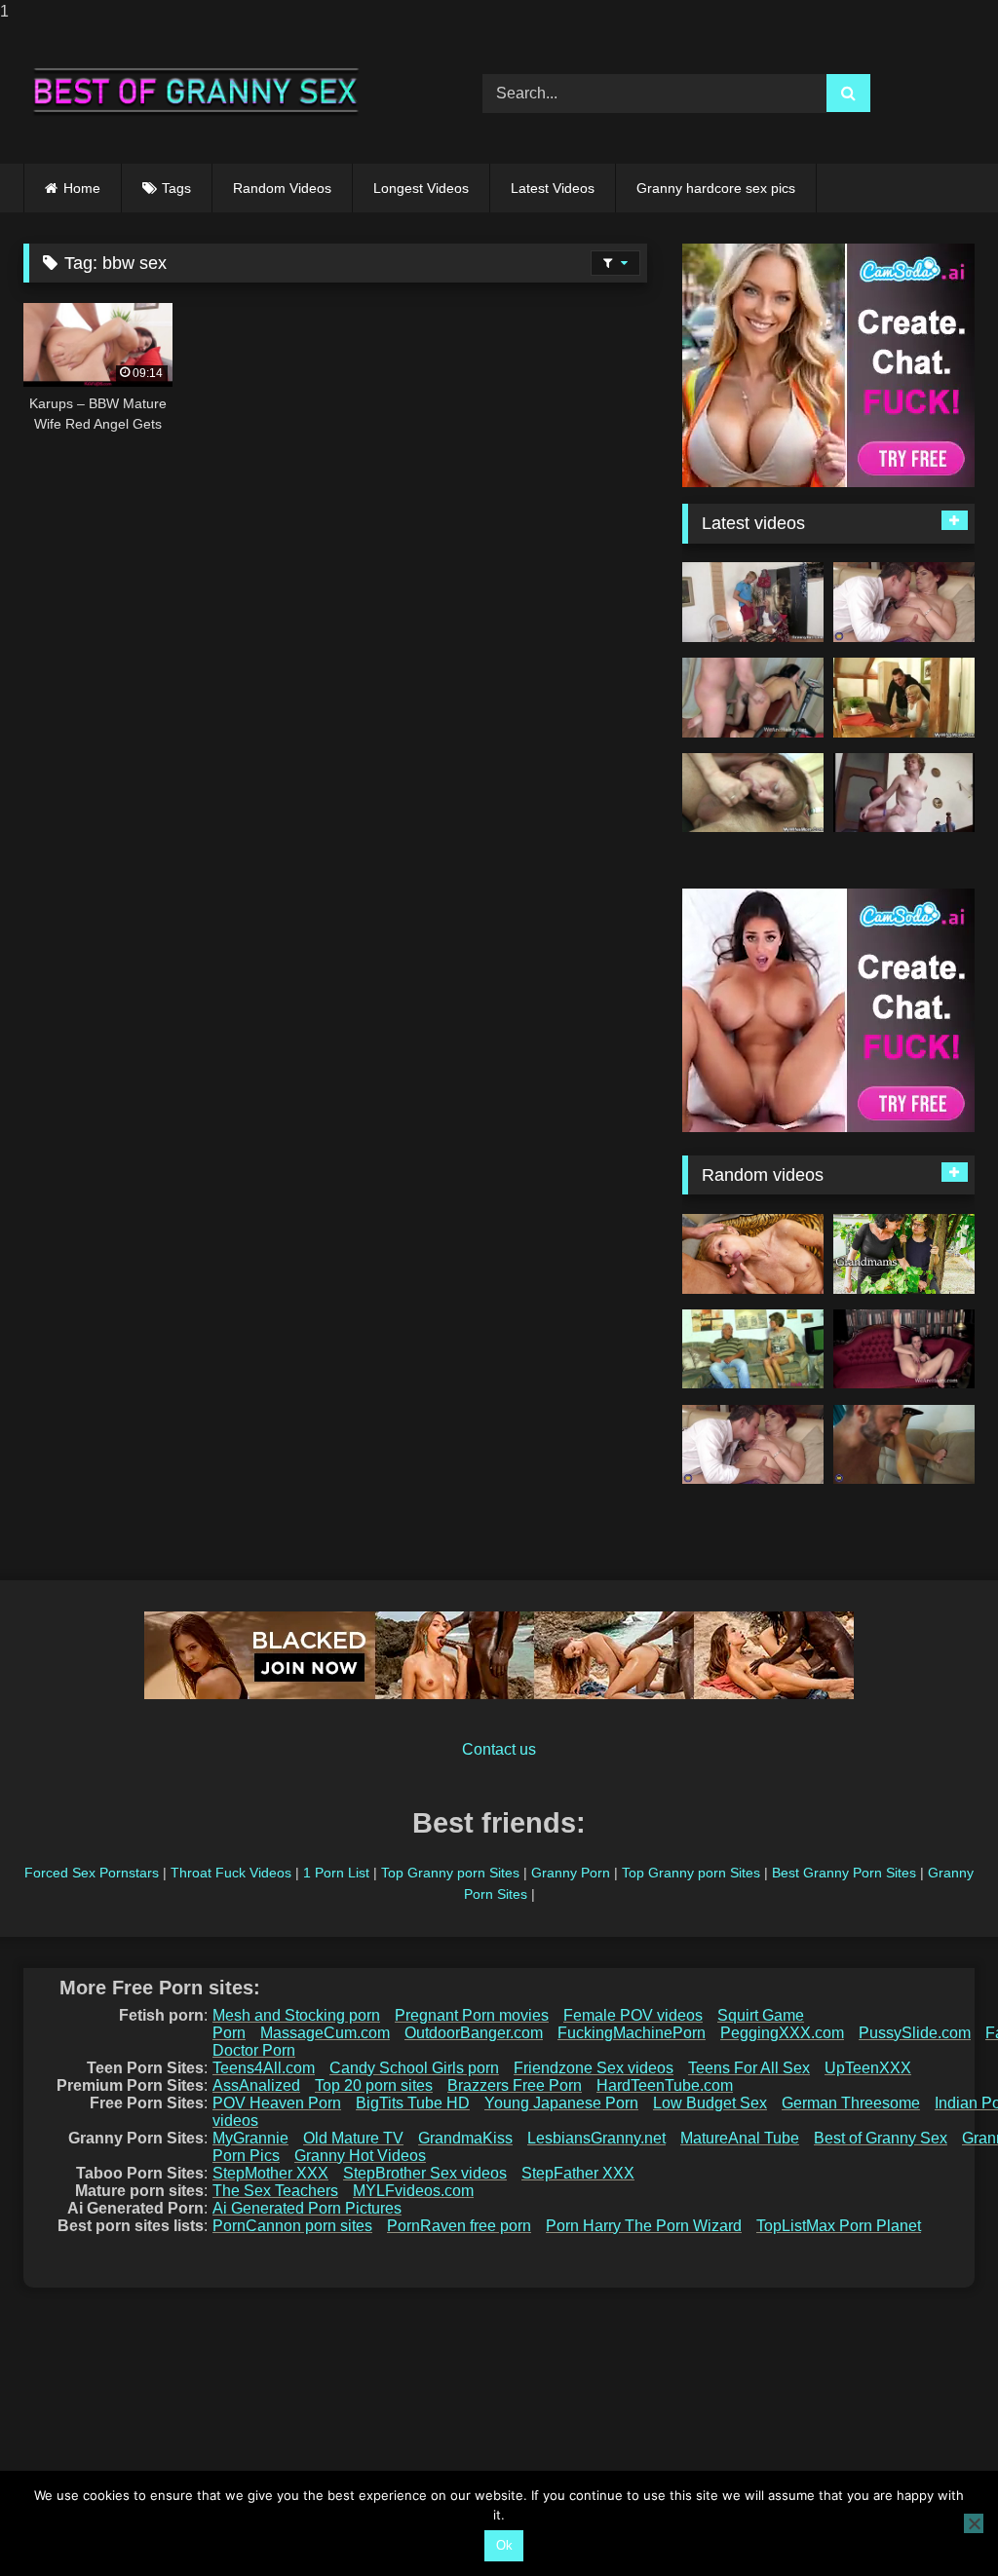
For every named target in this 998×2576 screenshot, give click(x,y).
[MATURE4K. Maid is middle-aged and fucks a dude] (753, 1254)
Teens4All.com (264, 2068)
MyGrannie (250, 2138)
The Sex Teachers (275, 2191)
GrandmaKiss (465, 2138)
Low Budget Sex (710, 2103)
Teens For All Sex (749, 2068)
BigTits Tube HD (413, 2103)
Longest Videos (421, 188)
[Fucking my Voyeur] (904, 1254)
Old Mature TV (353, 2138)
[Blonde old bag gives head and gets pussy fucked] (904, 698)
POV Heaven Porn (277, 2103)
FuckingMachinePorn (632, 2033)
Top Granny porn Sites (450, 1873)
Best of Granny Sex (881, 2138)
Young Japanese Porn (561, 2103)
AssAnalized (256, 2085)
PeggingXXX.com (782, 2033)
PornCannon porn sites (292, 2226)
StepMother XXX (270, 2173)
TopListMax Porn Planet (839, 2226)
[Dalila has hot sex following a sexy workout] (753, 698)
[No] (974, 2523)
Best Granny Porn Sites (844, 1873)
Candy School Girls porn (414, 2068)
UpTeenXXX (868, 2068)
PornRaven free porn (459, 2226)
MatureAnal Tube (740, 2138)
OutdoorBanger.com (474, 2033)
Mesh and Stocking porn (296, 2015)
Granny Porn (571, 1873)
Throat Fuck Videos (231, 1873)
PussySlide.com (915, 2033)
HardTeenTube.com (665, 2085)
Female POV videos (633, 2015)
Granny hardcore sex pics (716, 188)
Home (82, 188)
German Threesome (851, 2103)
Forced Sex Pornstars (92, 1873)
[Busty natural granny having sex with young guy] (904, 1445)
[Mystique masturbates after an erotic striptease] (904, 1349)
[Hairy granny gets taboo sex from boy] (904, 602)
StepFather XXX (578, 2173)
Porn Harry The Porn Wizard (644, 2226)
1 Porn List (336, 1873)
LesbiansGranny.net (596, 2138)
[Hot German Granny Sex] (753, 1349)
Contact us (499, 1749)
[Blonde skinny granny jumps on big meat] (753, 602)
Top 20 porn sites (374, 2085)
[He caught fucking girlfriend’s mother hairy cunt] (753, 793)
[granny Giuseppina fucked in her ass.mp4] (904, 793)
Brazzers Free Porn (515, 2085)
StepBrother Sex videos (425, 2173)
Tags (176, 188)
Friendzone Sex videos (594, 2068)
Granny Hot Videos (360, 2156)
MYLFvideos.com (413, 2191)
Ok (504, 2545)
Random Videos (282, 188)
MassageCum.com (325, 2033)
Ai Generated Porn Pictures (307, 2208)
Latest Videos (553, 188)
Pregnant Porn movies (472, 2015)
